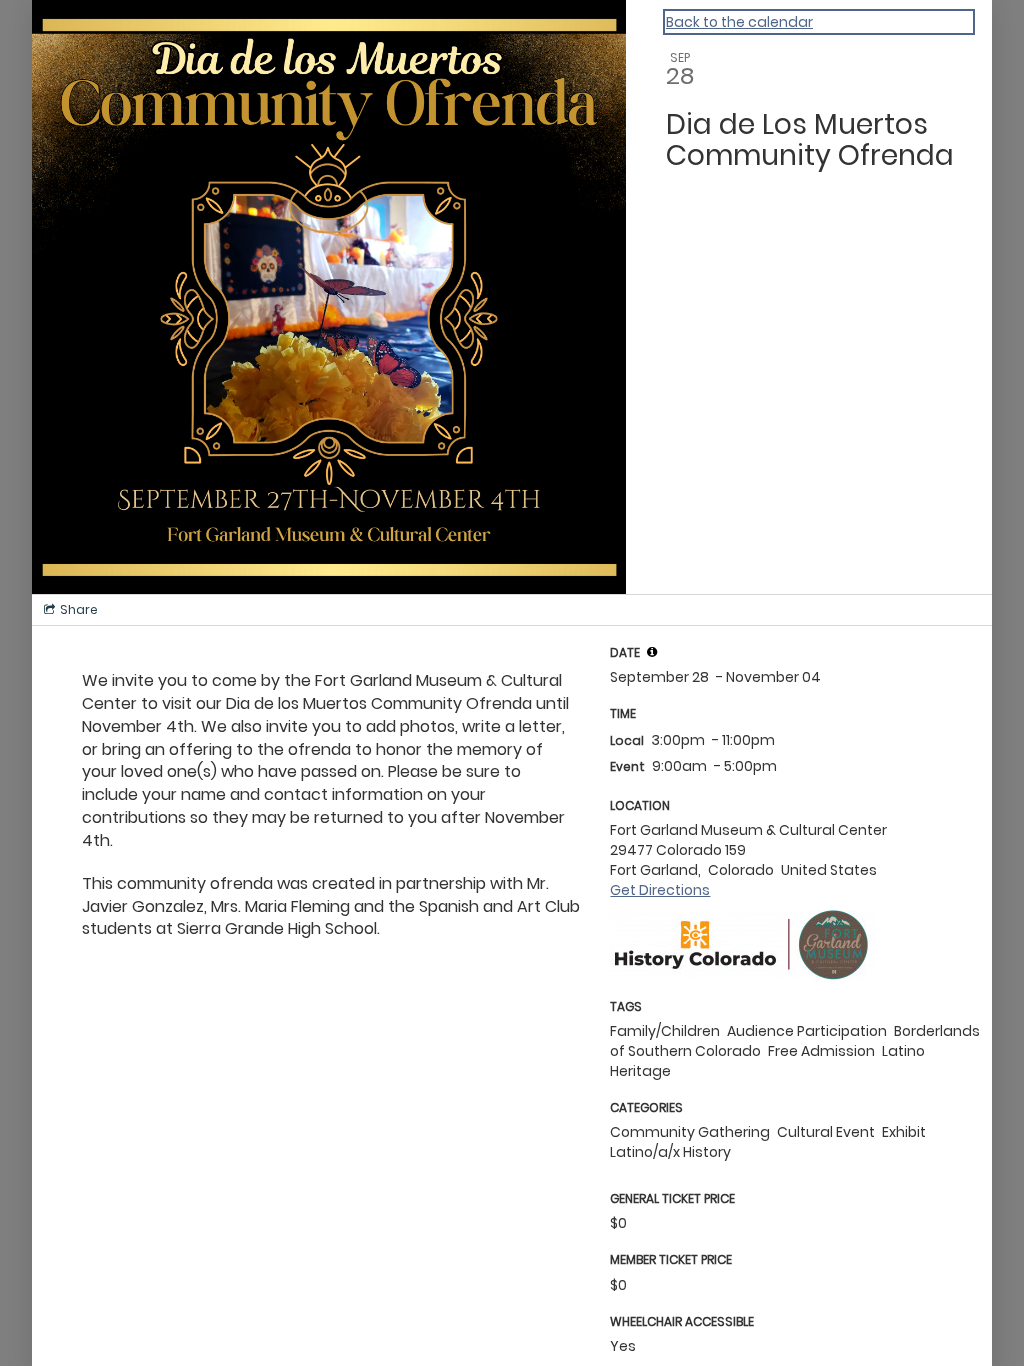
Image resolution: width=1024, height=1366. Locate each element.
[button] (652, 652)
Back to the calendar (739, 22)
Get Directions (660, 890)
